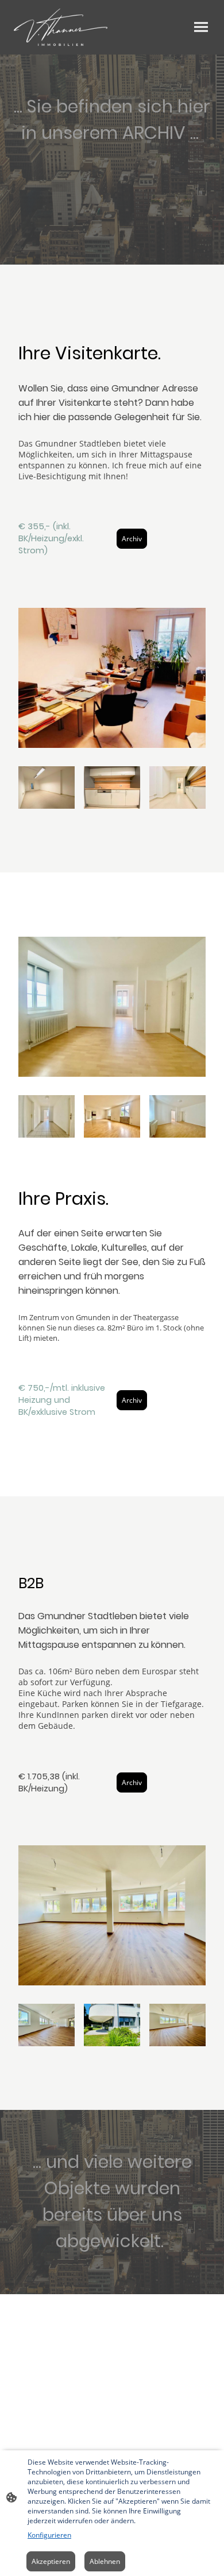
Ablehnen (105, 2561)
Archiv (132, 539)
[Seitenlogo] (61, 27)
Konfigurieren (49, 2535)
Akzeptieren (51, 2561)
